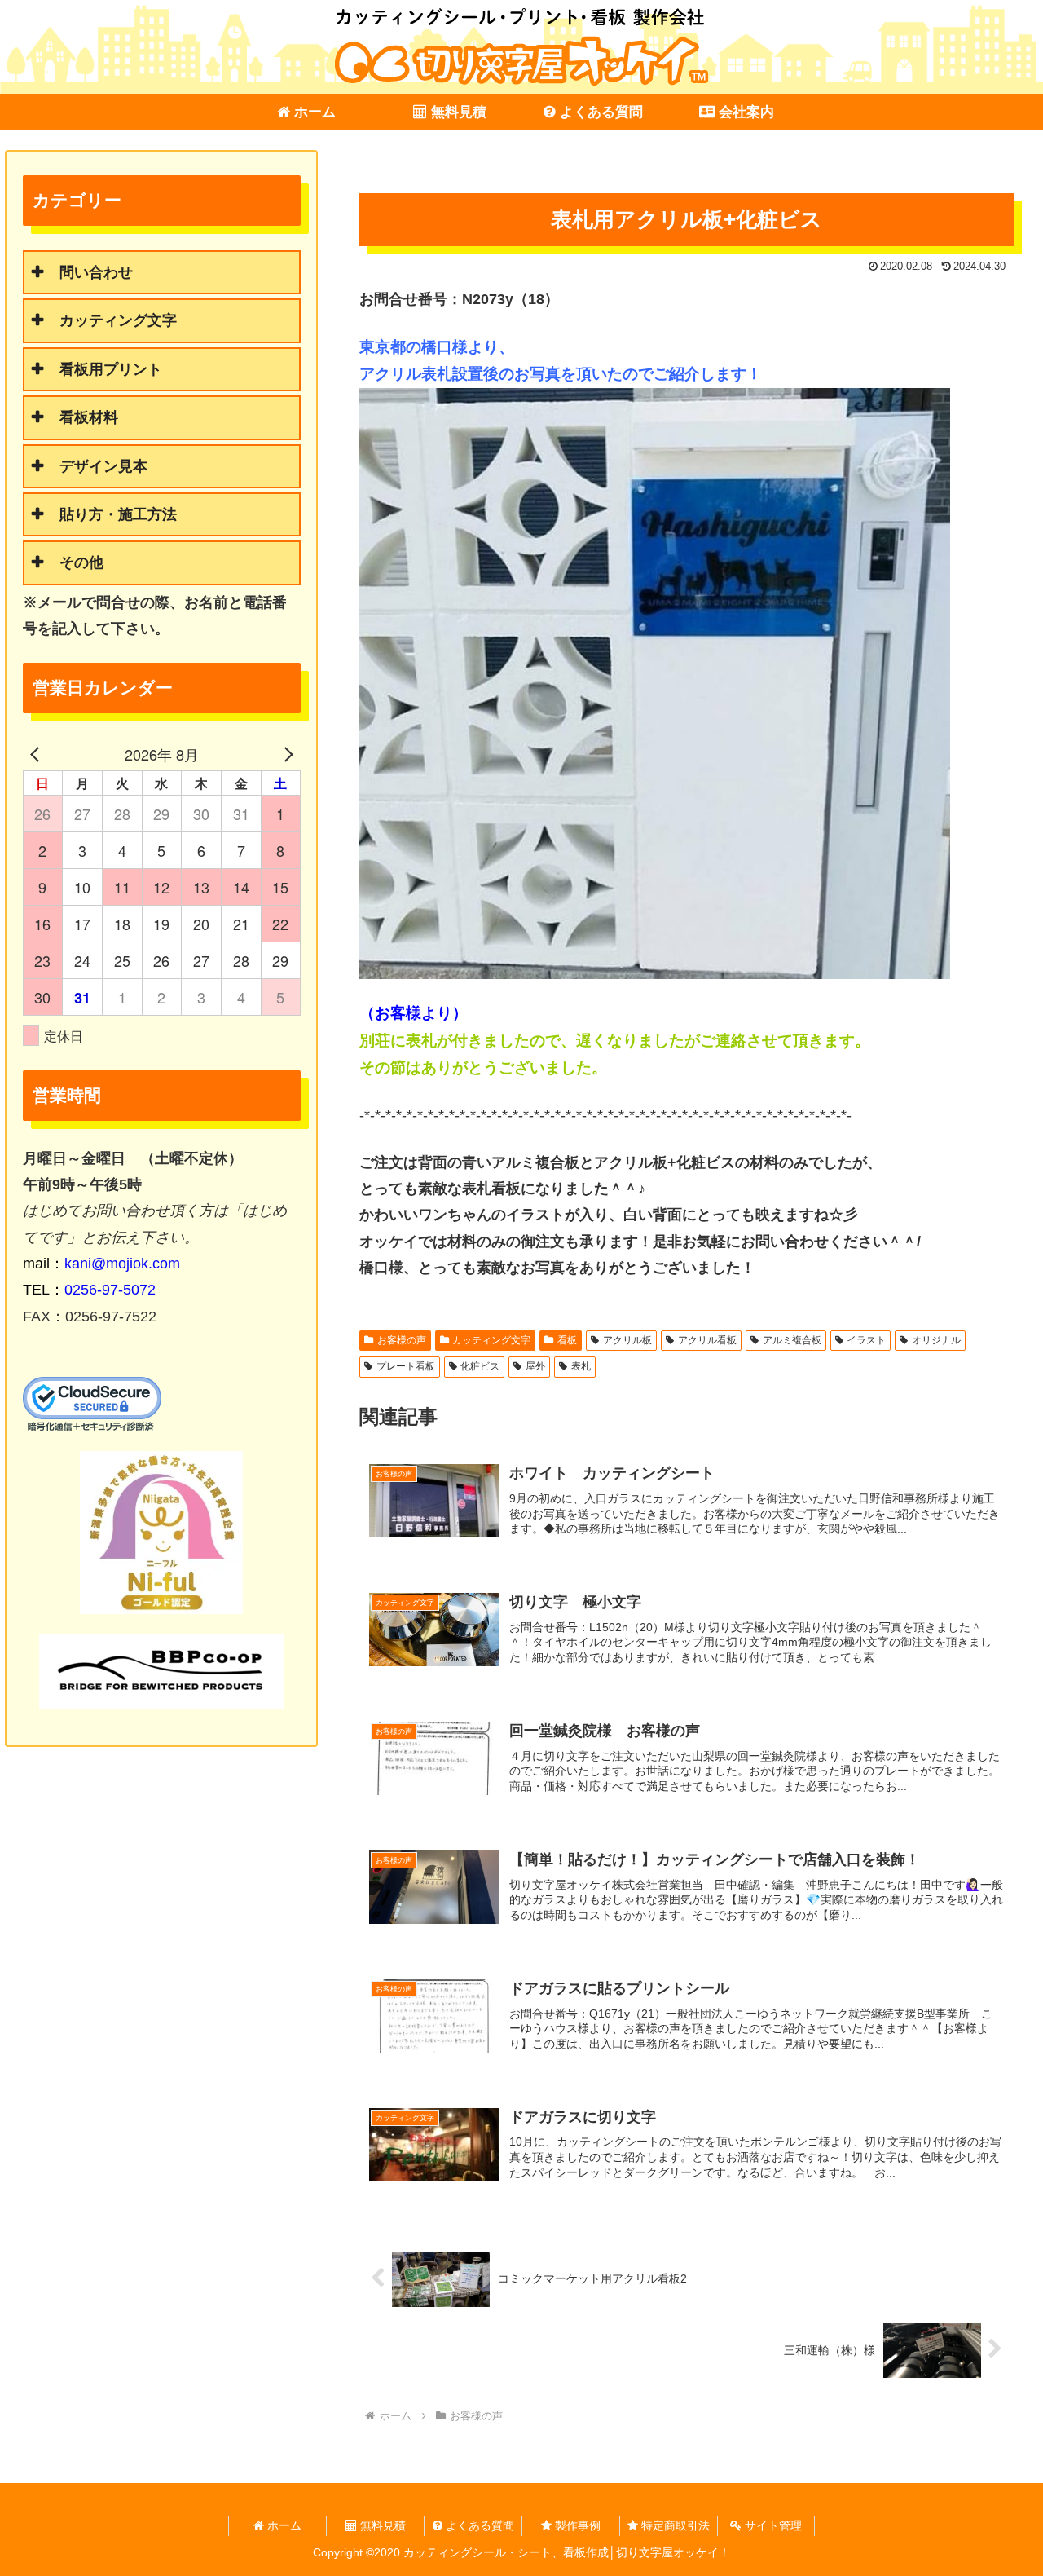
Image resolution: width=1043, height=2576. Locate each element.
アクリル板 (627, 1340)
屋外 (535, 1366)
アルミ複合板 (792, 1340)
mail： (101, 1264)
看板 (567, 1340)
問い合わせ (96, 272)
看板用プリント (111, 369)
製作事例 (576, 2525)
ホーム (283, 2525)
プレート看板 (406, 1366)
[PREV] (38, 754)
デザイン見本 (103, 466)
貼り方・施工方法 (118, 514)
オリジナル (936, 1340)
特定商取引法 (674, 2525)
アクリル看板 (707, 1340)
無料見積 (381, 2525)
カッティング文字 (491, 1340)
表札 (581, 1366)
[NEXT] (285, 754)
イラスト (866, 1340)
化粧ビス (480, 1366)
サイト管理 (772, 2525)
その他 (81, 562)
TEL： (89, 1290)
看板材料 (89, 417)
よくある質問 (478, 2525)
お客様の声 (402, 1340)
